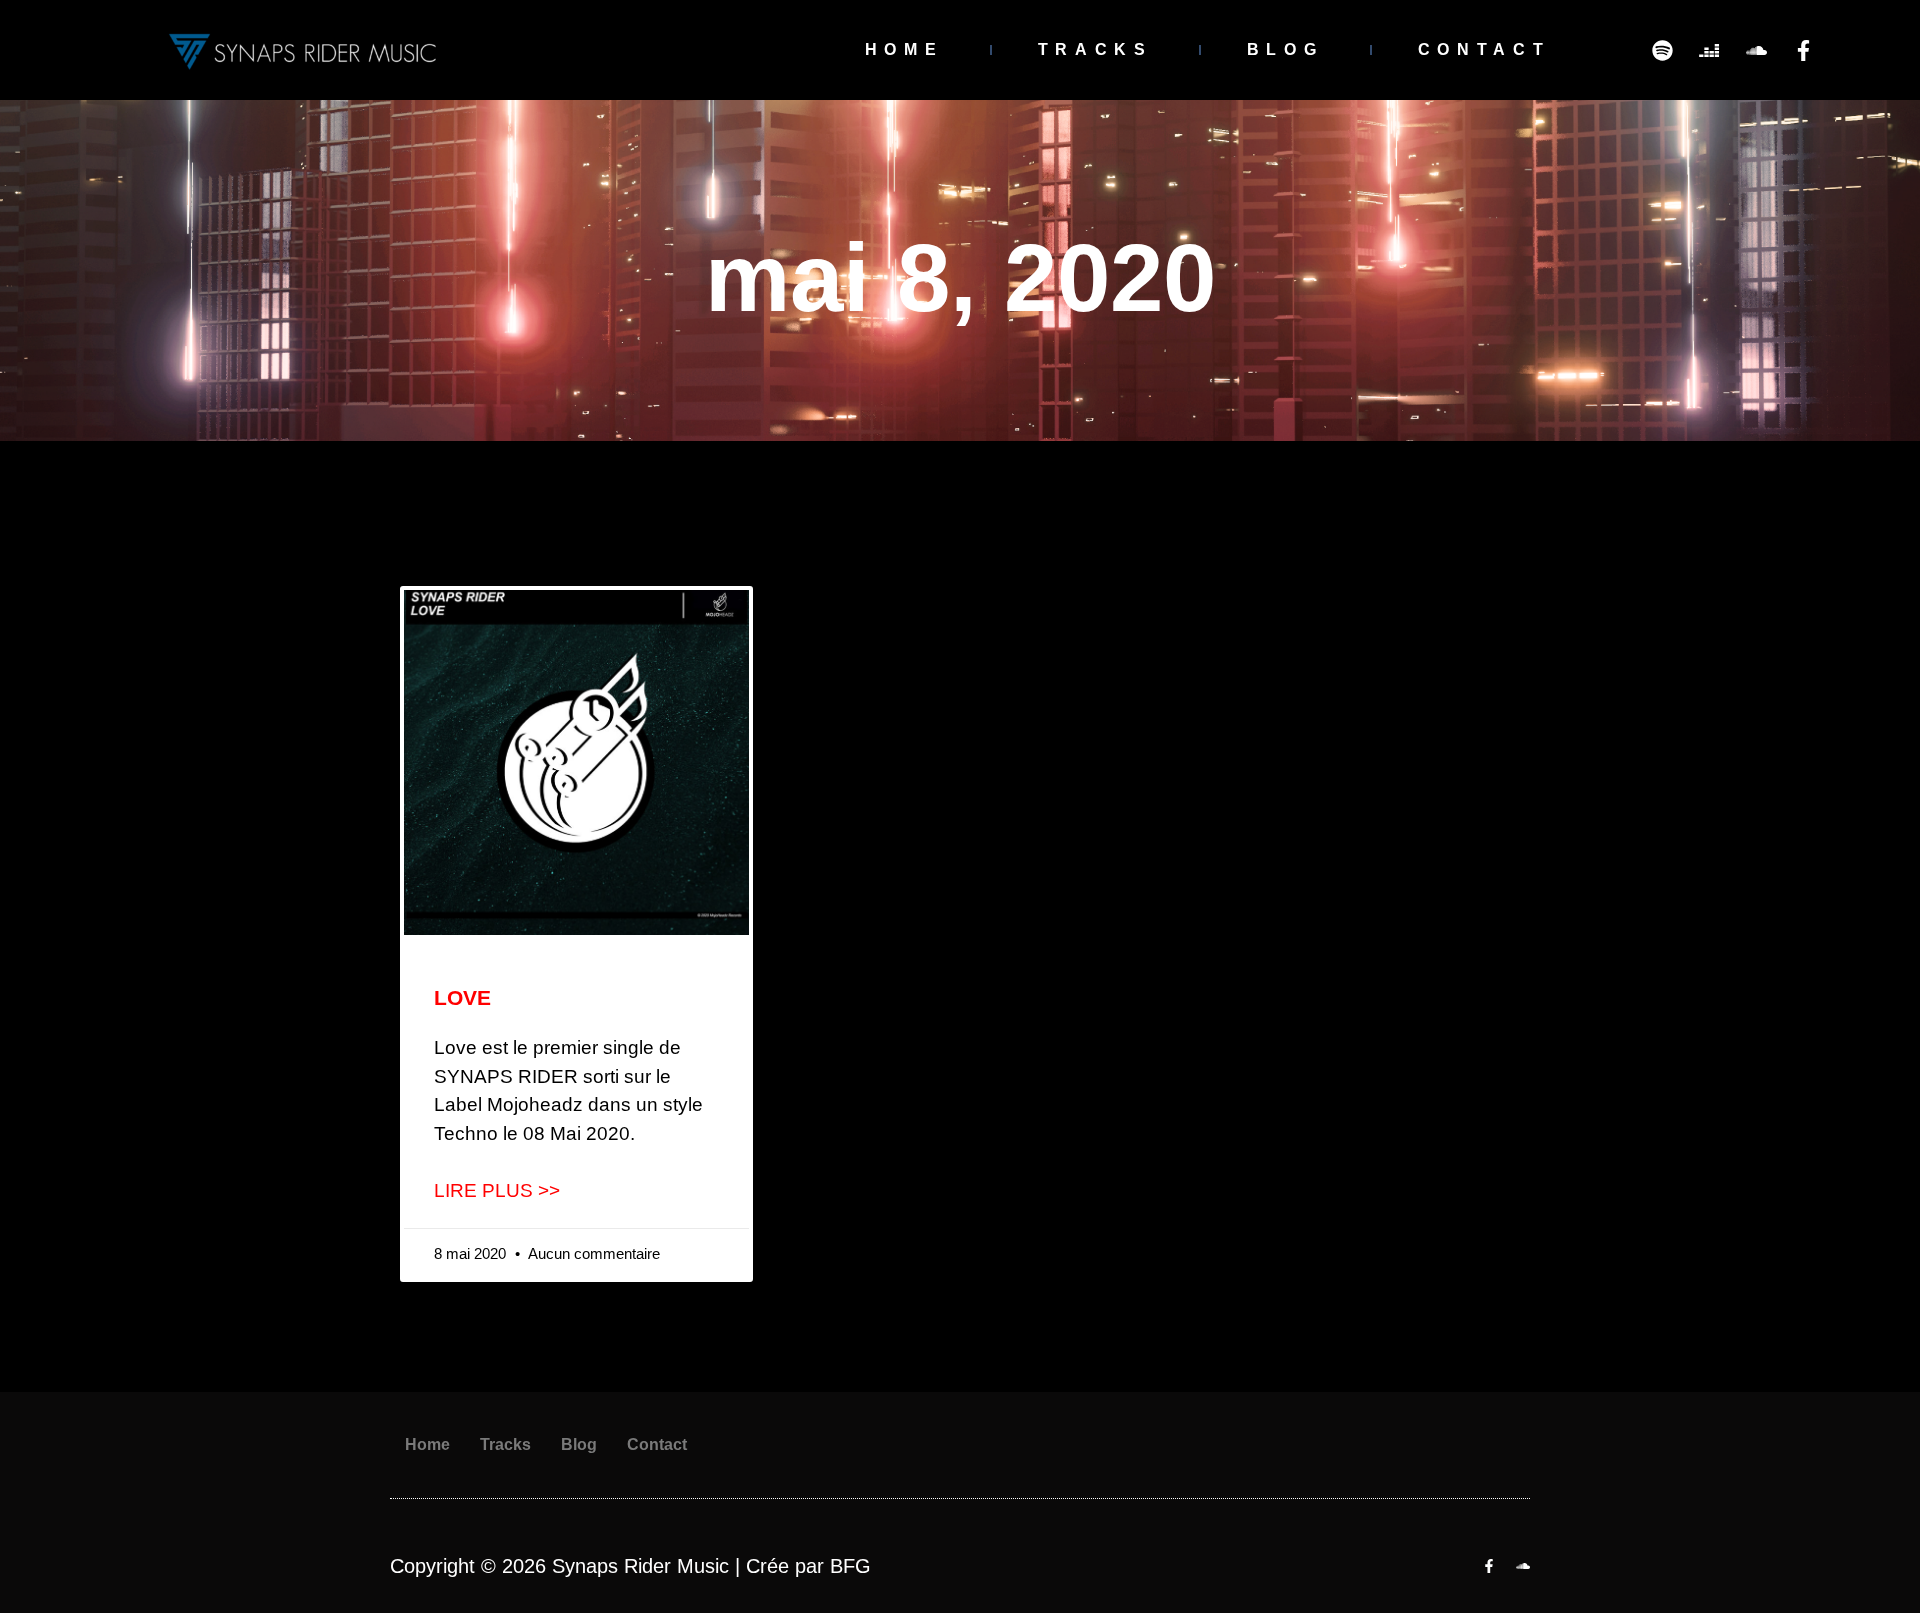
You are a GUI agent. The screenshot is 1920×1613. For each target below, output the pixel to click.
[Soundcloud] (1756, 50)
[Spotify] (1662, 50)
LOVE (462, 997)
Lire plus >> (497, 1190)
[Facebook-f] (1803, 50)
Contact (1484, 49)
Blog (1285, 49)
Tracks (1095, 49)
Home (904, 49)
